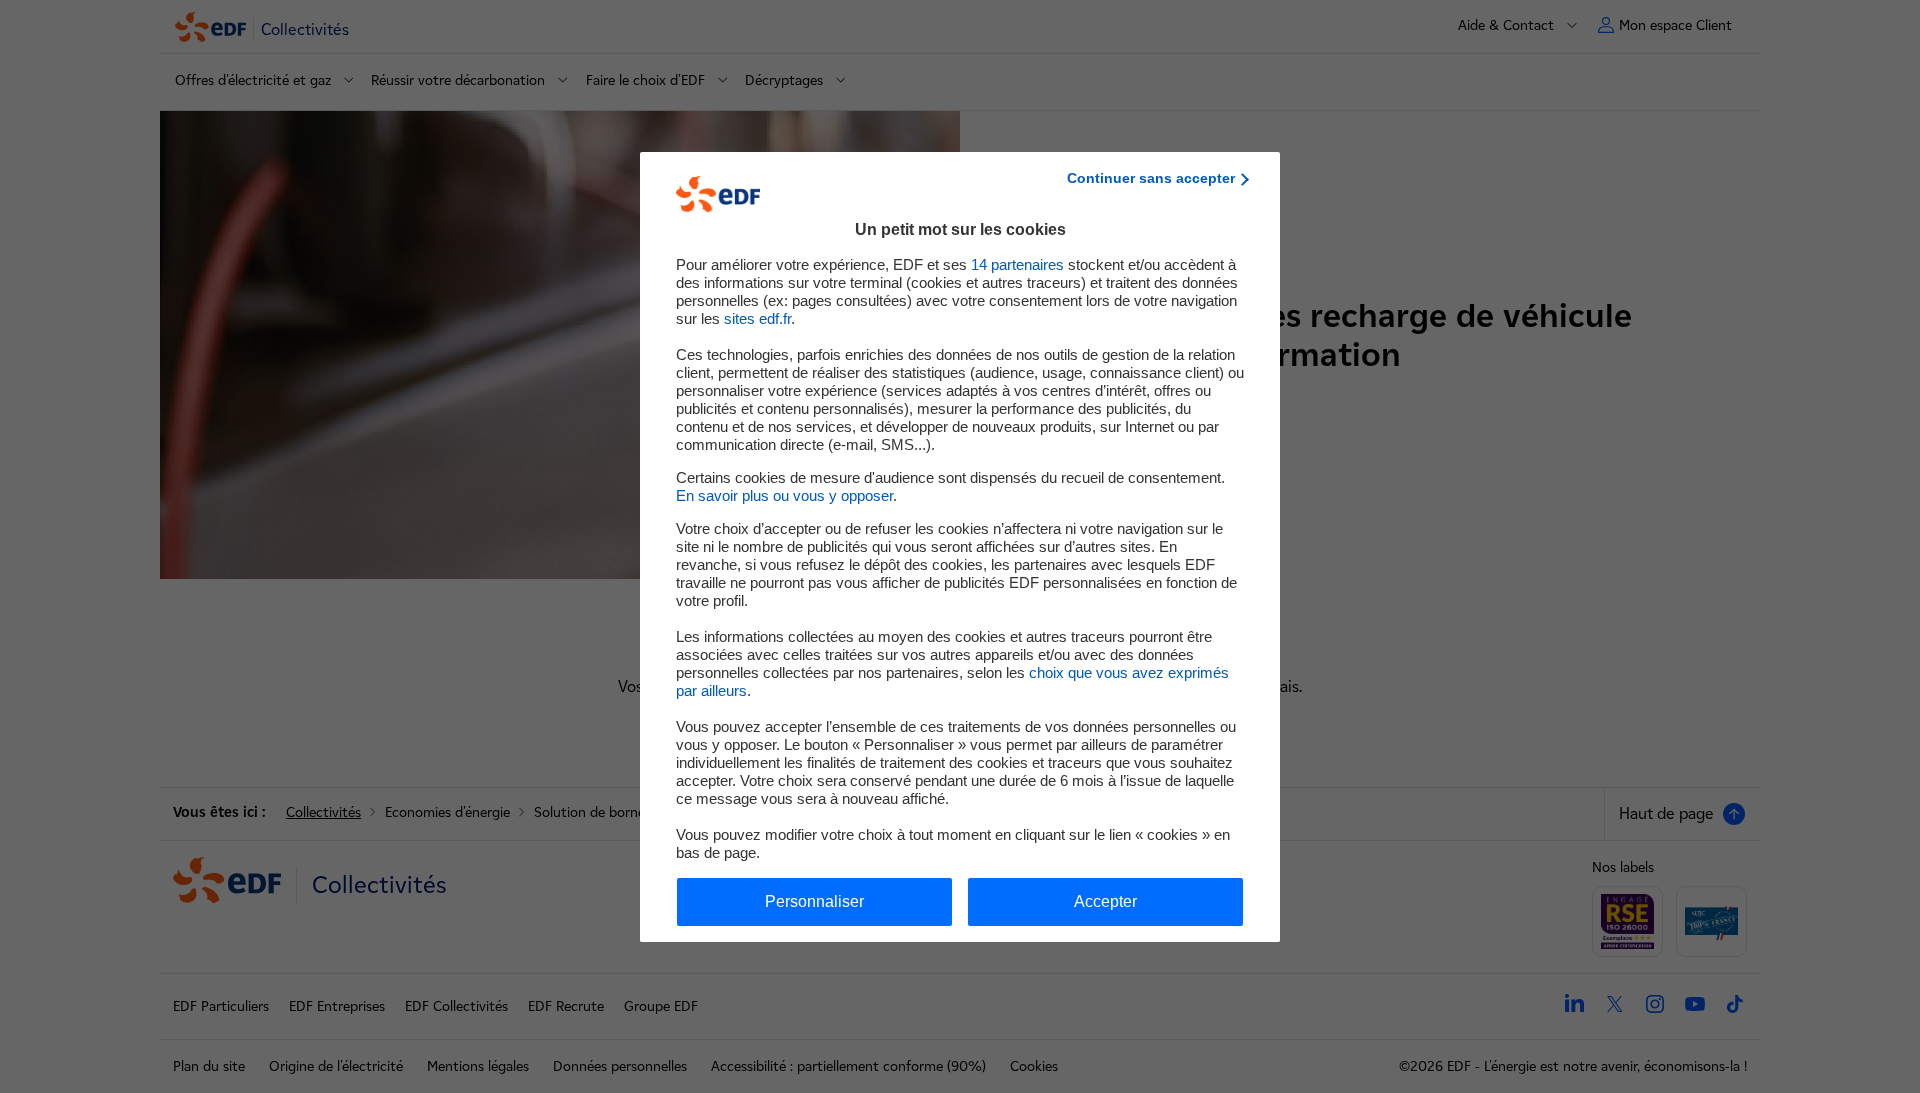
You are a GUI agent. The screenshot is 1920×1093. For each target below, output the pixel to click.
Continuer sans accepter (1151, 178)
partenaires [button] (1017, 264)
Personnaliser (814, 901)
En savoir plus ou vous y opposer (784, 495)
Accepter (1105, 901)
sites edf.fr (757, 318)
